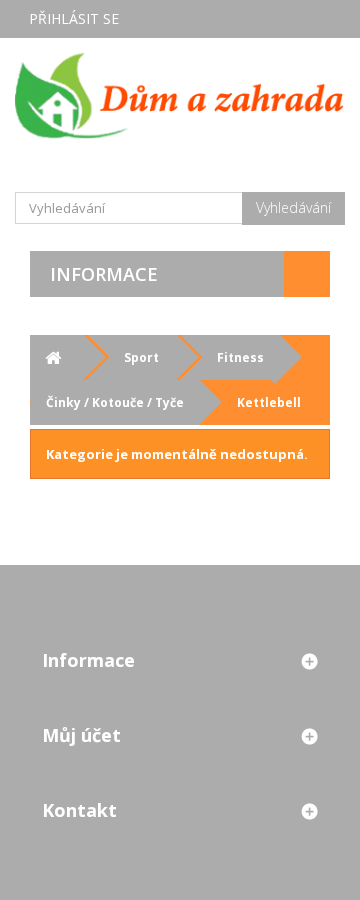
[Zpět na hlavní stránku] (52, 357)
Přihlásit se (74, 18)
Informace (104, 274)
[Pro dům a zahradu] (180, 95)
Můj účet (81, 735)
